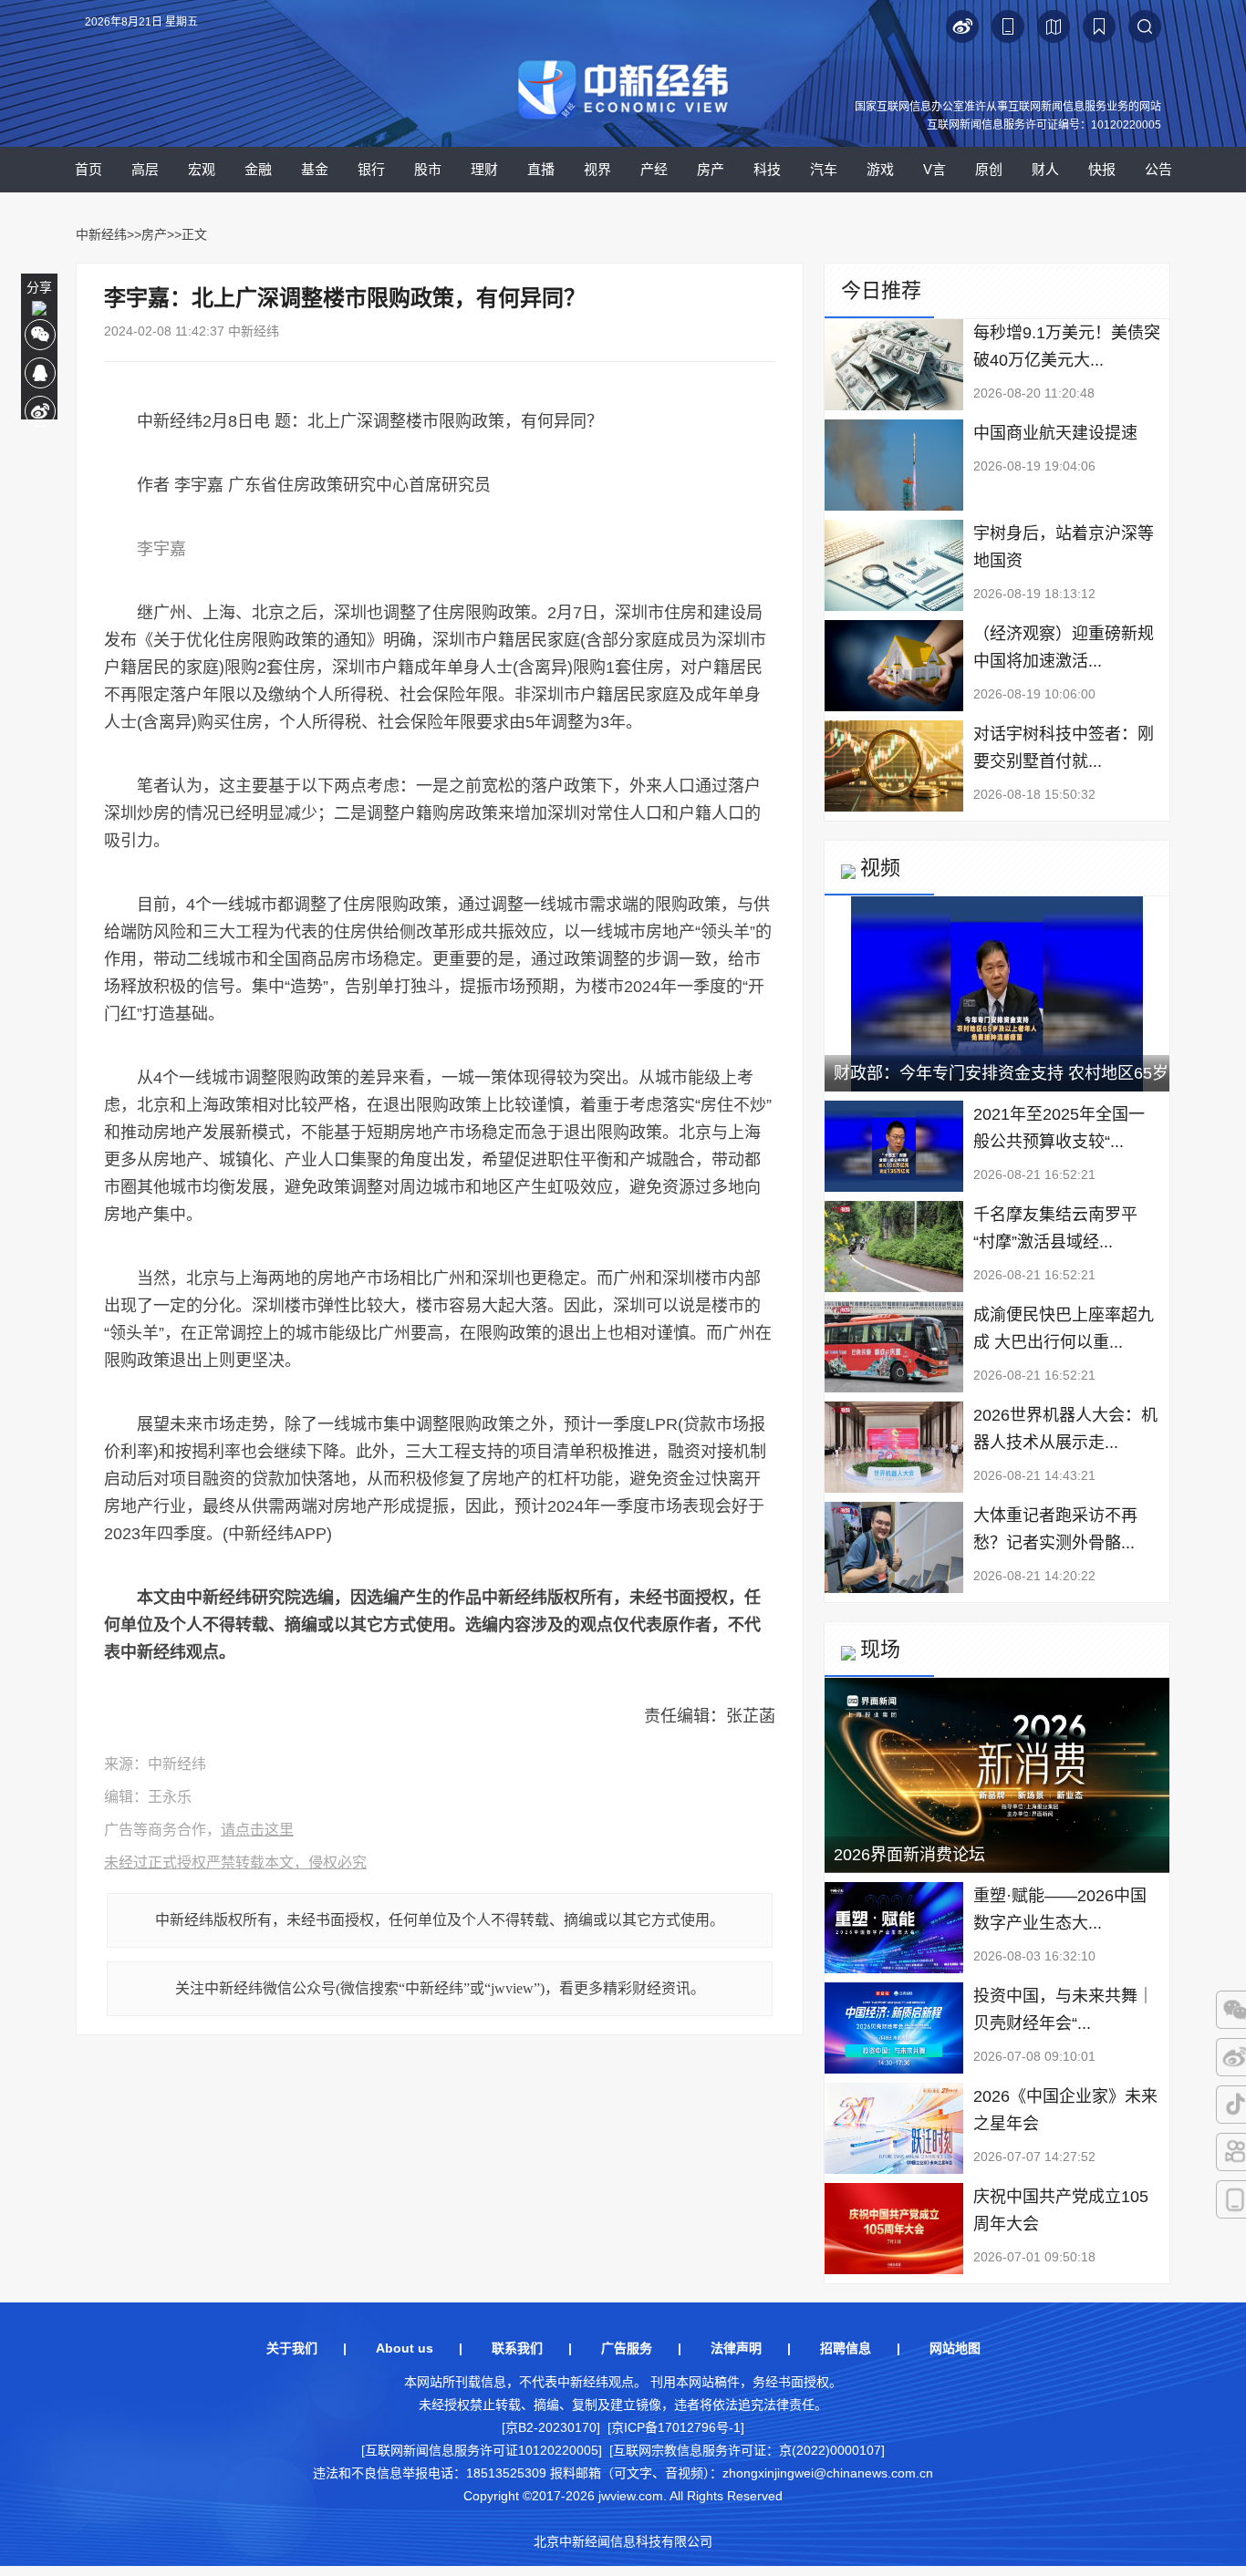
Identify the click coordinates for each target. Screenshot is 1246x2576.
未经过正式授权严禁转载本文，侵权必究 (235, 1862)
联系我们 (517, 2348)
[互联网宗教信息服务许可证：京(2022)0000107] (747, 2450)
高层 (145, 169)
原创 (989, 169)
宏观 (202, 169)
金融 (258, 169)
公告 (1158, 169)
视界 (597, 169)
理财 (484, 169)
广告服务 (627, 2348)
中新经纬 (101, 234)
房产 (711, 169)
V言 (934, 169)
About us (405, 2348)
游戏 (880, 169)
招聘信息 (846, 2348)
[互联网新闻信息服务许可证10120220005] (482, 2450)
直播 (541, 169)
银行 (371, 169)
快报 (1102, 169)
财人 (1045, 169)
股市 (428, 169)
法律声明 (736, 2348)
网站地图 (955, 2348)
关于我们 (292, 2348)
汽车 (824, 169)
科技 (767, 169)
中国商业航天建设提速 (1055, 433)
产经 (654, 169)
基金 (315, 169)
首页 (88, 169)
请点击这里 (257, 1830)
